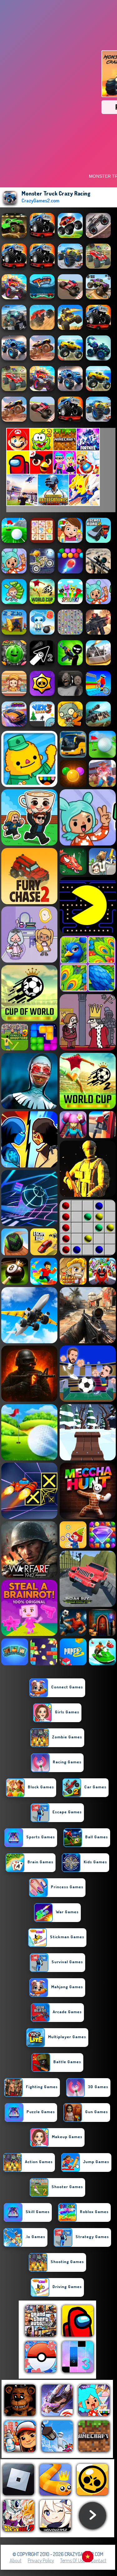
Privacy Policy (41, 2560)
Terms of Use (73, 2560)
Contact (99, 2560)
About (16, 2560)
